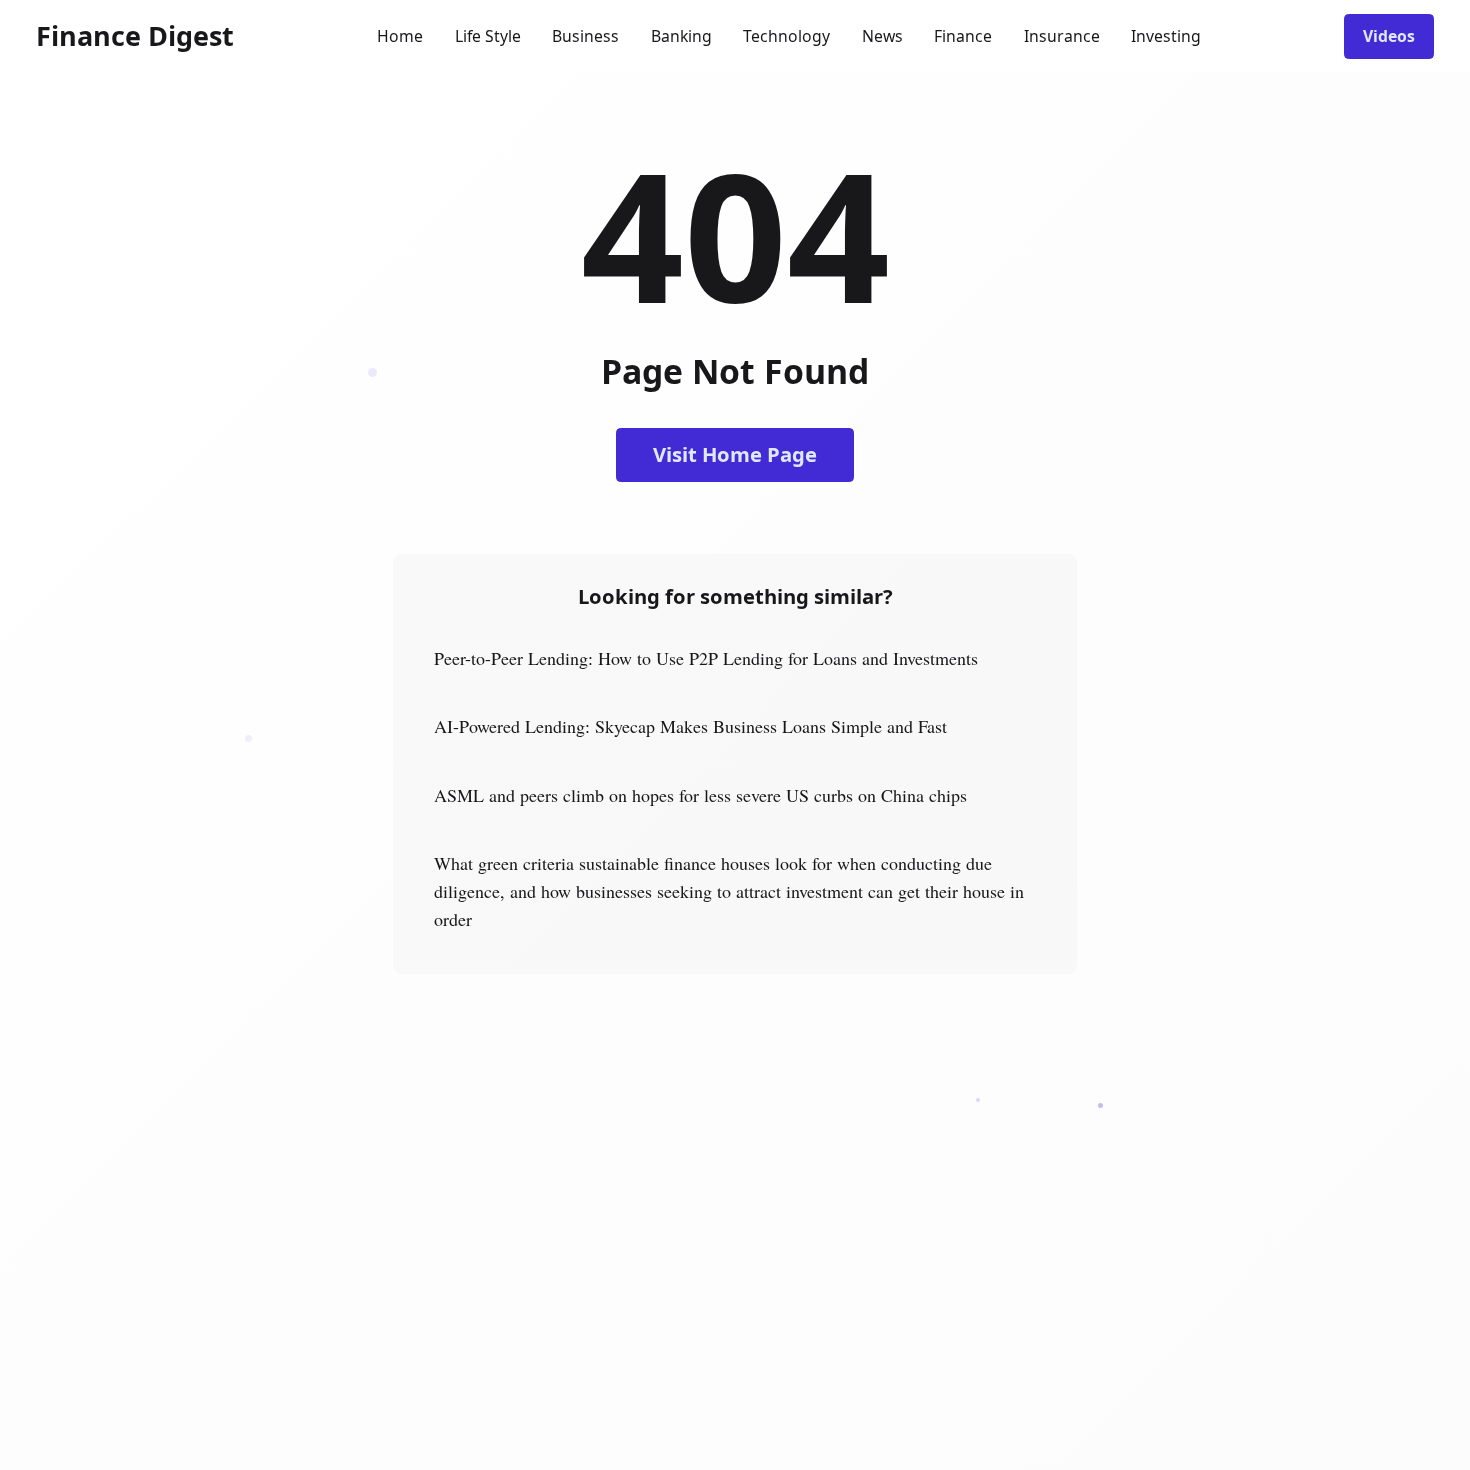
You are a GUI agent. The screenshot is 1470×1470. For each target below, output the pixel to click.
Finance (963, 36)
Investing (1166, 36)
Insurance (1062, 36)
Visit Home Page (735, 454)
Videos (1389, 36)
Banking (681, 36)
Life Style (488, 36)
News (882, 36)
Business (585, 36)
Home (400, 36)
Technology (786, 36)
